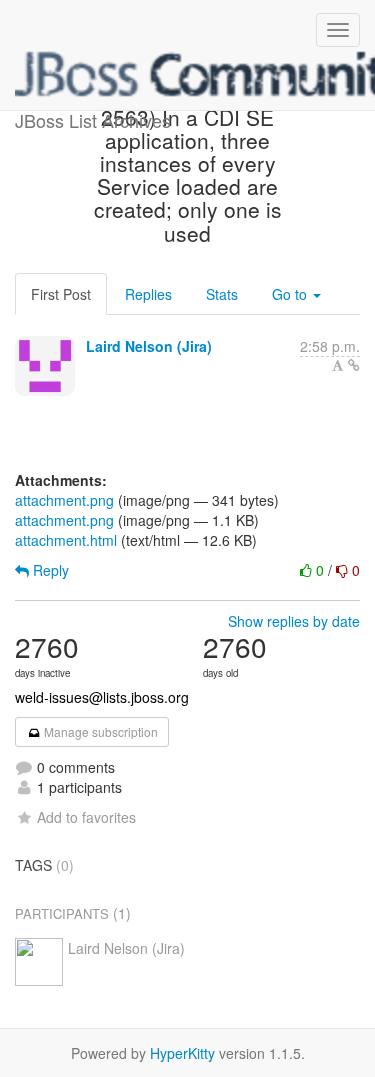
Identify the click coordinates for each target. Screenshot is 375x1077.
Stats (222, 294)
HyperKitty (182, 1053)
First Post (61, 294)
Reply (49, 570)
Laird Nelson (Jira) (149, 346)
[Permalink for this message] (354, 365)
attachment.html (66, 540)
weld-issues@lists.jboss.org (102, 697)
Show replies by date (294, 621)
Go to (291, 294)
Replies (148, 294)
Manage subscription (99, 731)
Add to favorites (86, 817)
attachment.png (64, 500)
